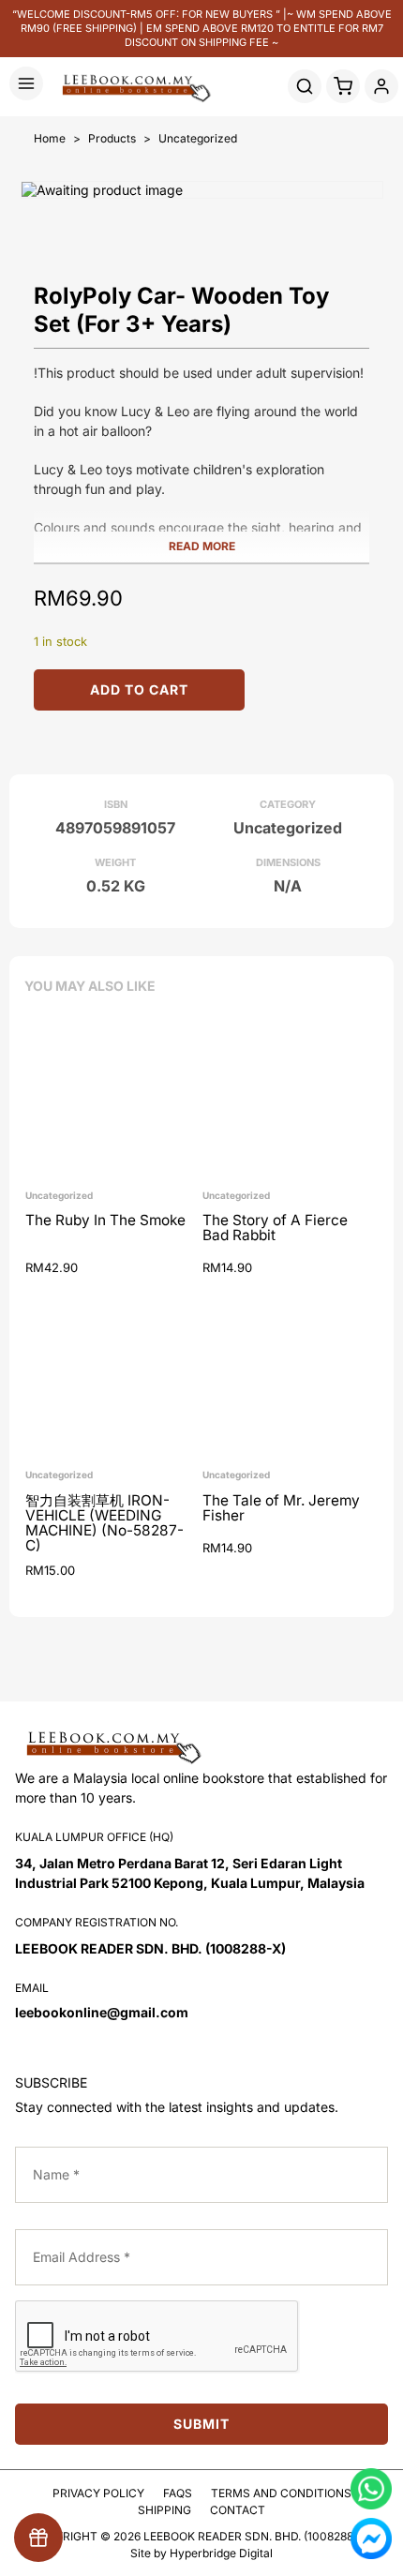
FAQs (178, 2493)
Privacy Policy (98, 2493)
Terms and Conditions (281, 2493)
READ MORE (202, 546)
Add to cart (139, 689)
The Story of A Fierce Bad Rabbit (275, 1228)
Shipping (164, 2510)
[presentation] (157, 2337)
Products (112, 138)
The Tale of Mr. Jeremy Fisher (281, 1509)
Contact (238, 2510)
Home (50, 138)
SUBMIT (201, 2424)
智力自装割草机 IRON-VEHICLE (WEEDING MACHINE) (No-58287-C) (104, 1524)
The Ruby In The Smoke (105, 1221)
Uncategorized (198, 138)
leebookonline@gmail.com (102, 2012)
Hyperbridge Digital (221, 2553)
